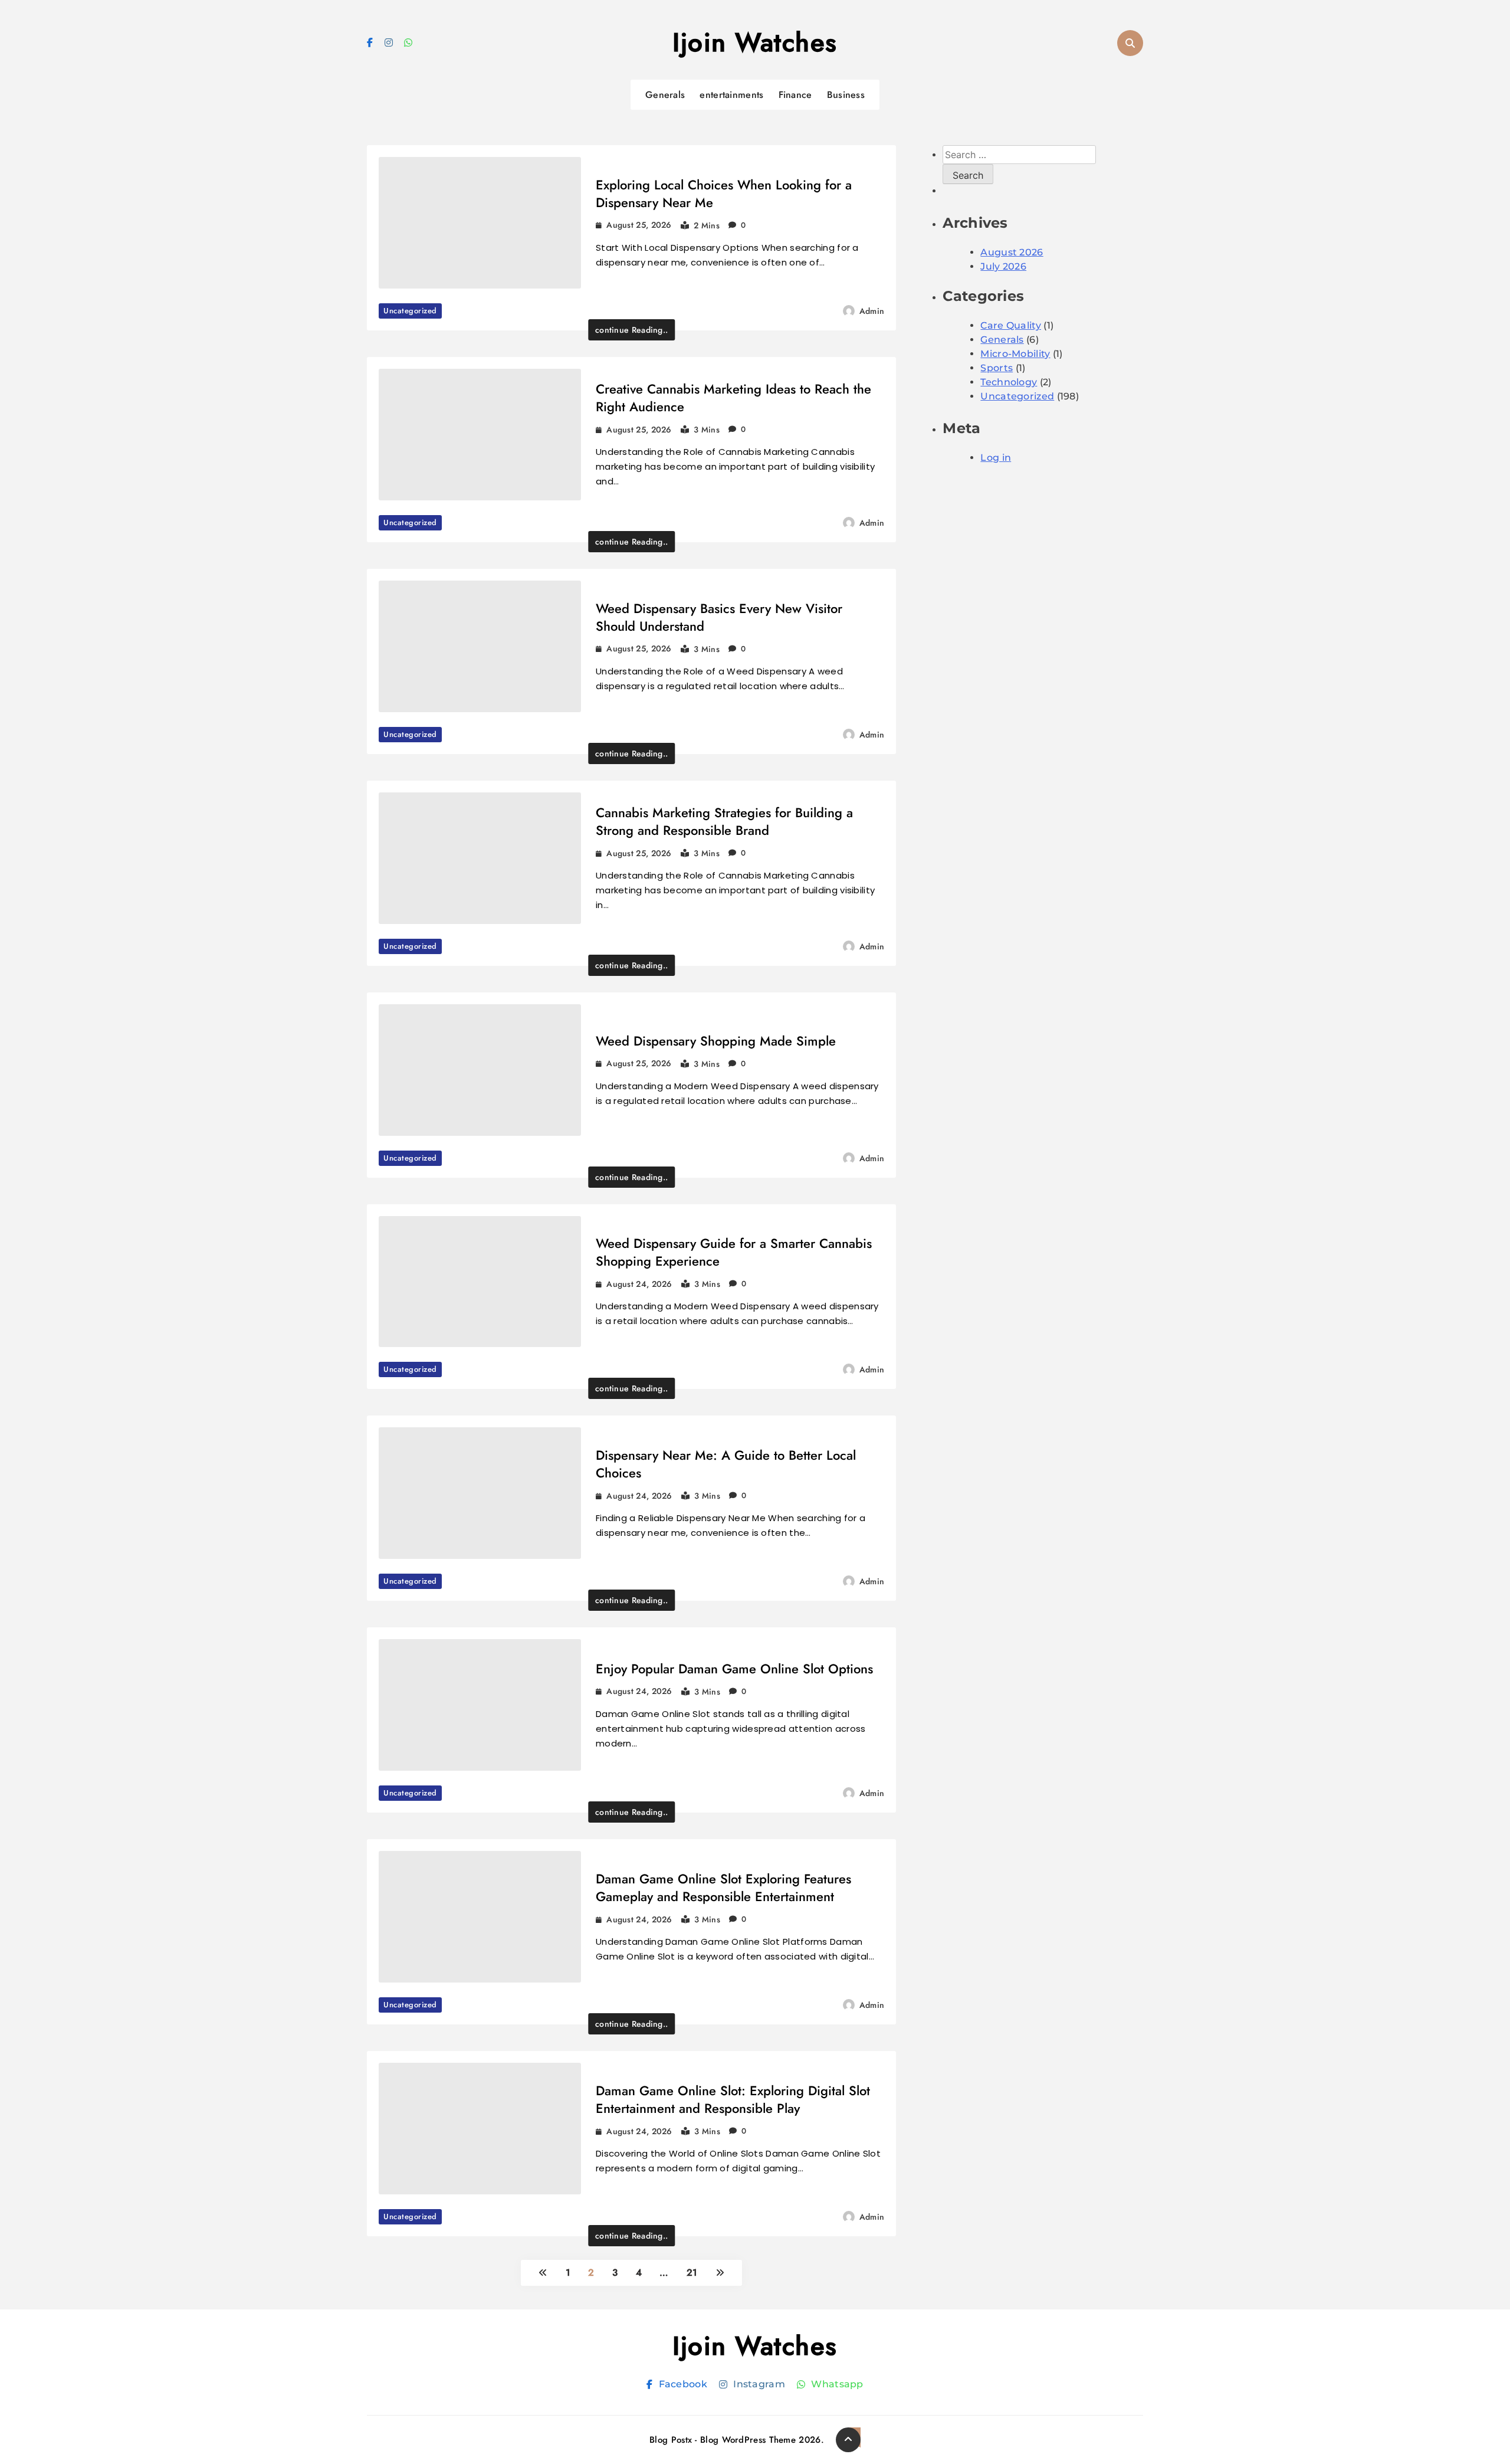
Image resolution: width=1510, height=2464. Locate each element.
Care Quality (1011, 325)
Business (846, 95)
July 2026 (1003, 266)
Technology (1009, 382)
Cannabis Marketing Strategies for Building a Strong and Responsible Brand (724, 821)
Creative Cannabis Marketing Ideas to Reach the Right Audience (733, 398)
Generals (665, 95)
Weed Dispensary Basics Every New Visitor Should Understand (719, 617)
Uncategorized (410, 311)
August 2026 (1012, 252)
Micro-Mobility (1015, 354)
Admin (872, 311)
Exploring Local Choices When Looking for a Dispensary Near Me (724, 194)
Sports (997, 368)
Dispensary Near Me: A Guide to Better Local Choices (726, 1464)
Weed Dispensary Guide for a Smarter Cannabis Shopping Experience (734, 1252)
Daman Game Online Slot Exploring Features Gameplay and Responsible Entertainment (723, 1888)
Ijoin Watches (755, 42)
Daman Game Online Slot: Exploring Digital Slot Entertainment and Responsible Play (733, 2099)
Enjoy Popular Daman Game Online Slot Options (734, 1669)
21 (692, 2273)
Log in (996, 458)
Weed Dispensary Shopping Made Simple (716, 1041)
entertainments (731, 95)
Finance (795, 95)
